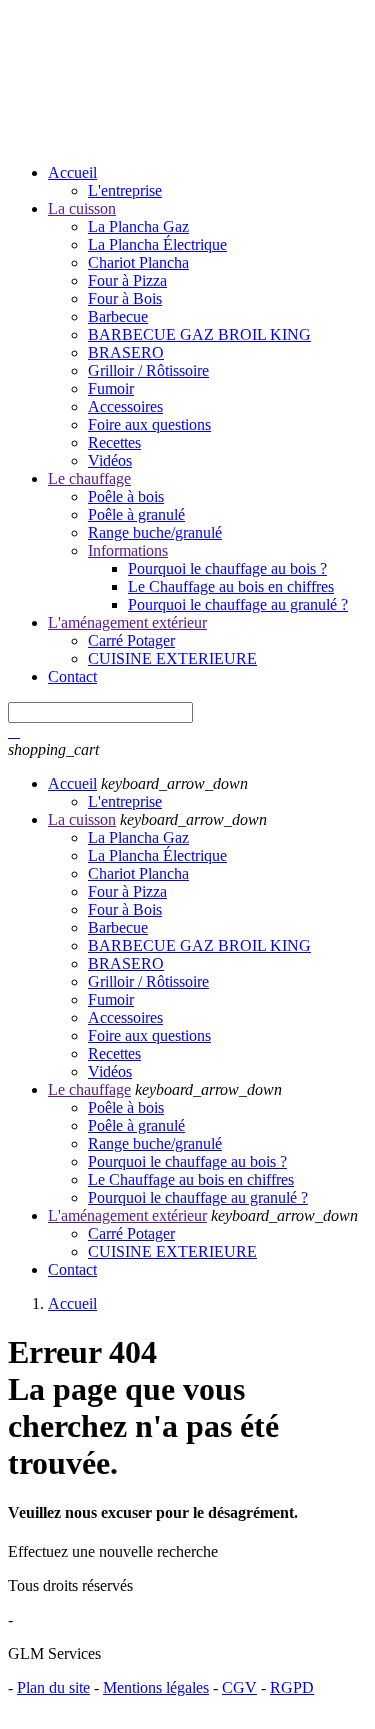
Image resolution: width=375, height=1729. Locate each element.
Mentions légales (156, 1687)
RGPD (292, 1687)
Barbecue (118, 316)
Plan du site (53, 1687)
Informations (128, 550)
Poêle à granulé (136, 514)
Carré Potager (131, 640)
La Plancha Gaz (138, 226)
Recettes (114, 442)
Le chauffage (89, 478)
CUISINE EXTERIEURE (172, 658)
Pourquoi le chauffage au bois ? (227, 568)
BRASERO (126, 352)
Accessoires (125, 406)
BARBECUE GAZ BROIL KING (199, 334)
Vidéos (110, 460)
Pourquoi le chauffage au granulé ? (238, 604)
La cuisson (82, 208)
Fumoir (111, 388)
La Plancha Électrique (157, 244)
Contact (72, 676)
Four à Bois (125, 298)
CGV (239, 1687)
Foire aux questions (149, 424)
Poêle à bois (126, 496)
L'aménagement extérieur (127, 622)
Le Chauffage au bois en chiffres (231, 586)
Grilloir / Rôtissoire (148, 370)
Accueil (72, 172)
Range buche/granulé (155, 532)
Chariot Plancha (138, 262)
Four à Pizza (127, 280)
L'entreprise (125, 190)
